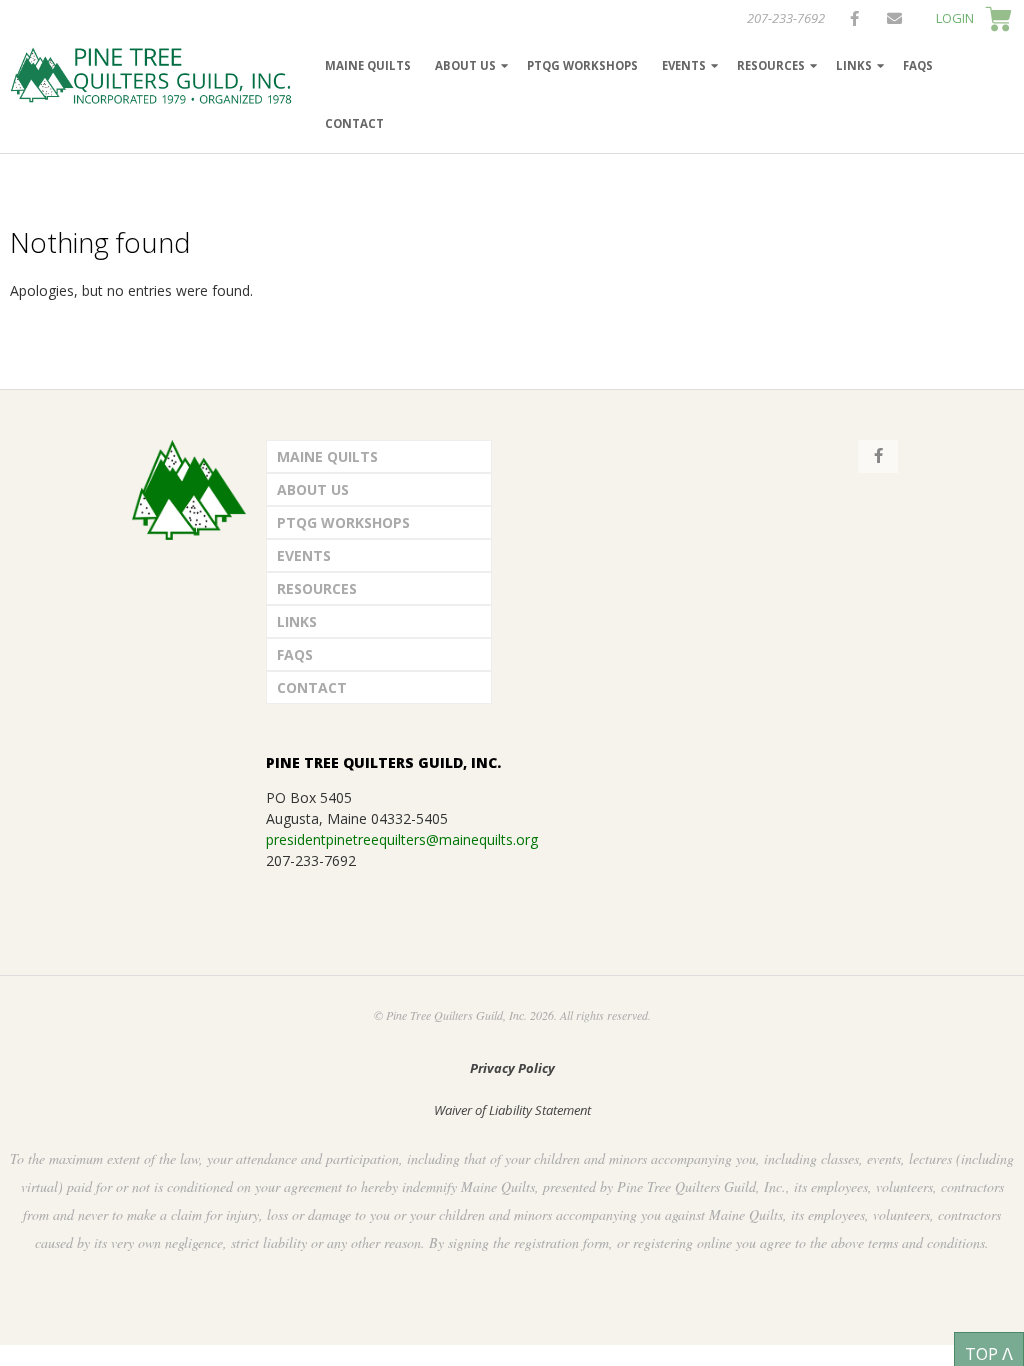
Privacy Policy (512, 1068)
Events (684, 65)
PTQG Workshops (582, 65)
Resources (771, 65)
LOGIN (955, 18)
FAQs (918, 65)
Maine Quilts (368, 65)
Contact (354, 123)
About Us (465, 65)
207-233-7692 (786, 18)
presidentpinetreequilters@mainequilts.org (402, 839)
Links (854, 65)
